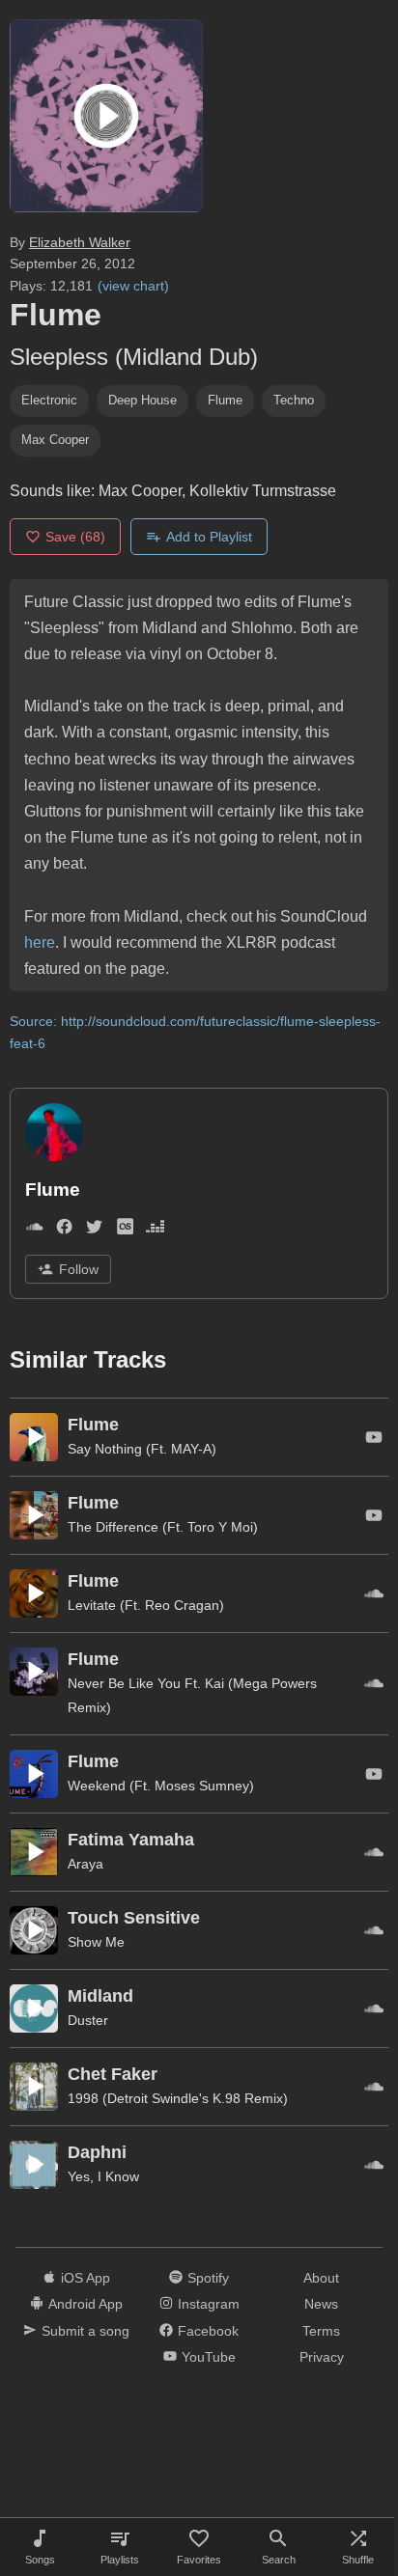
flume (225, 400)
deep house (142, 400)
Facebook (208, 2331)
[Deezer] (155, 1230)
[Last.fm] (125, 1230)
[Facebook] (64, 1230)
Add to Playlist (209, 537)
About (321, 2278)
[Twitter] (94, 1230)
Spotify (208, 2278)
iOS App (85, 2278)
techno (294, 400)
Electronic (49, 400)
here (40, 942)
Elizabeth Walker (80, 242)
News (321, 2304)
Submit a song (85, 2331)
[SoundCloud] (34, 1230)
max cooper (55, 440)
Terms (321, 2331)
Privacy (322, 2357)
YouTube (209, 2357)
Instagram (209, 2304)
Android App (85, 2304)
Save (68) (75, 537)
